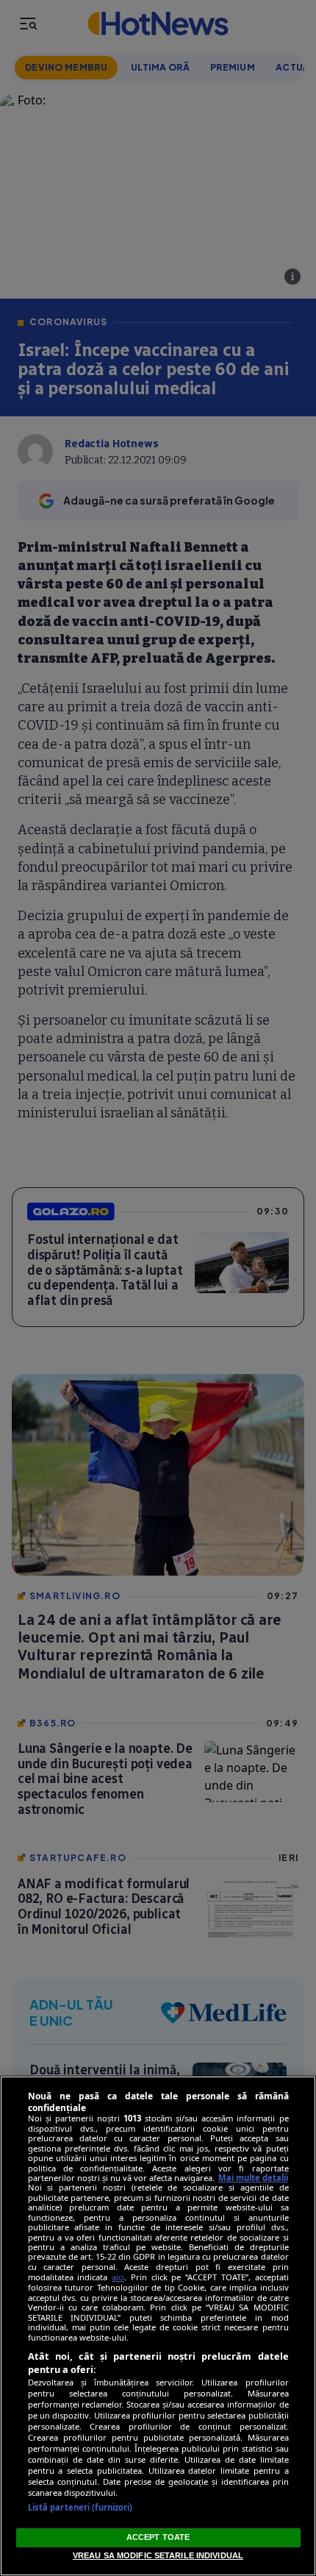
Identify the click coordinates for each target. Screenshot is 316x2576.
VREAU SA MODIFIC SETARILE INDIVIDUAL (158, 2555)
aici (118, 2277)
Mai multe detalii (253, 2178)
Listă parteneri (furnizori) (80, 2507)
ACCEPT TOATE (158, 2537)
